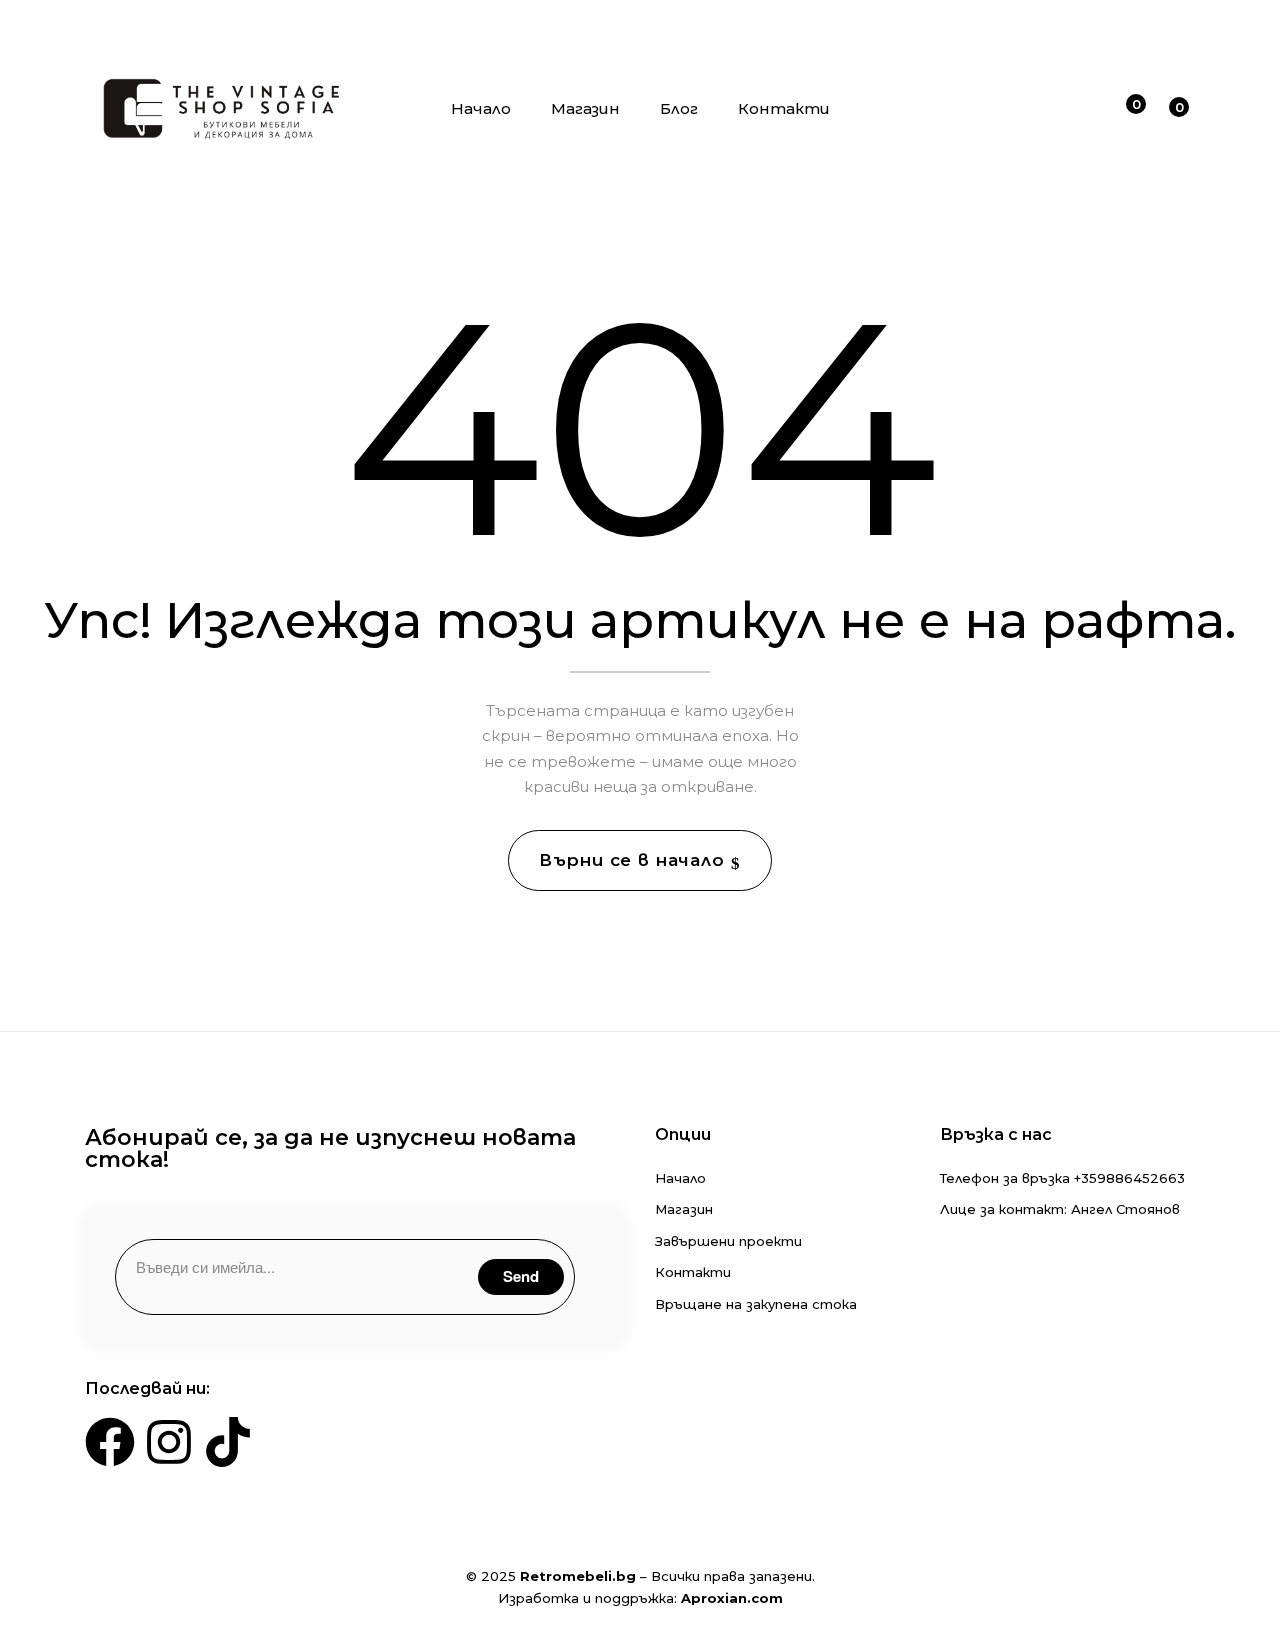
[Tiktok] (228, 1442)
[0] (1124, 112)
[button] (1171, 115)
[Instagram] (169, 1442)
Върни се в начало (634, 860)
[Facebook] (110, 1442)
